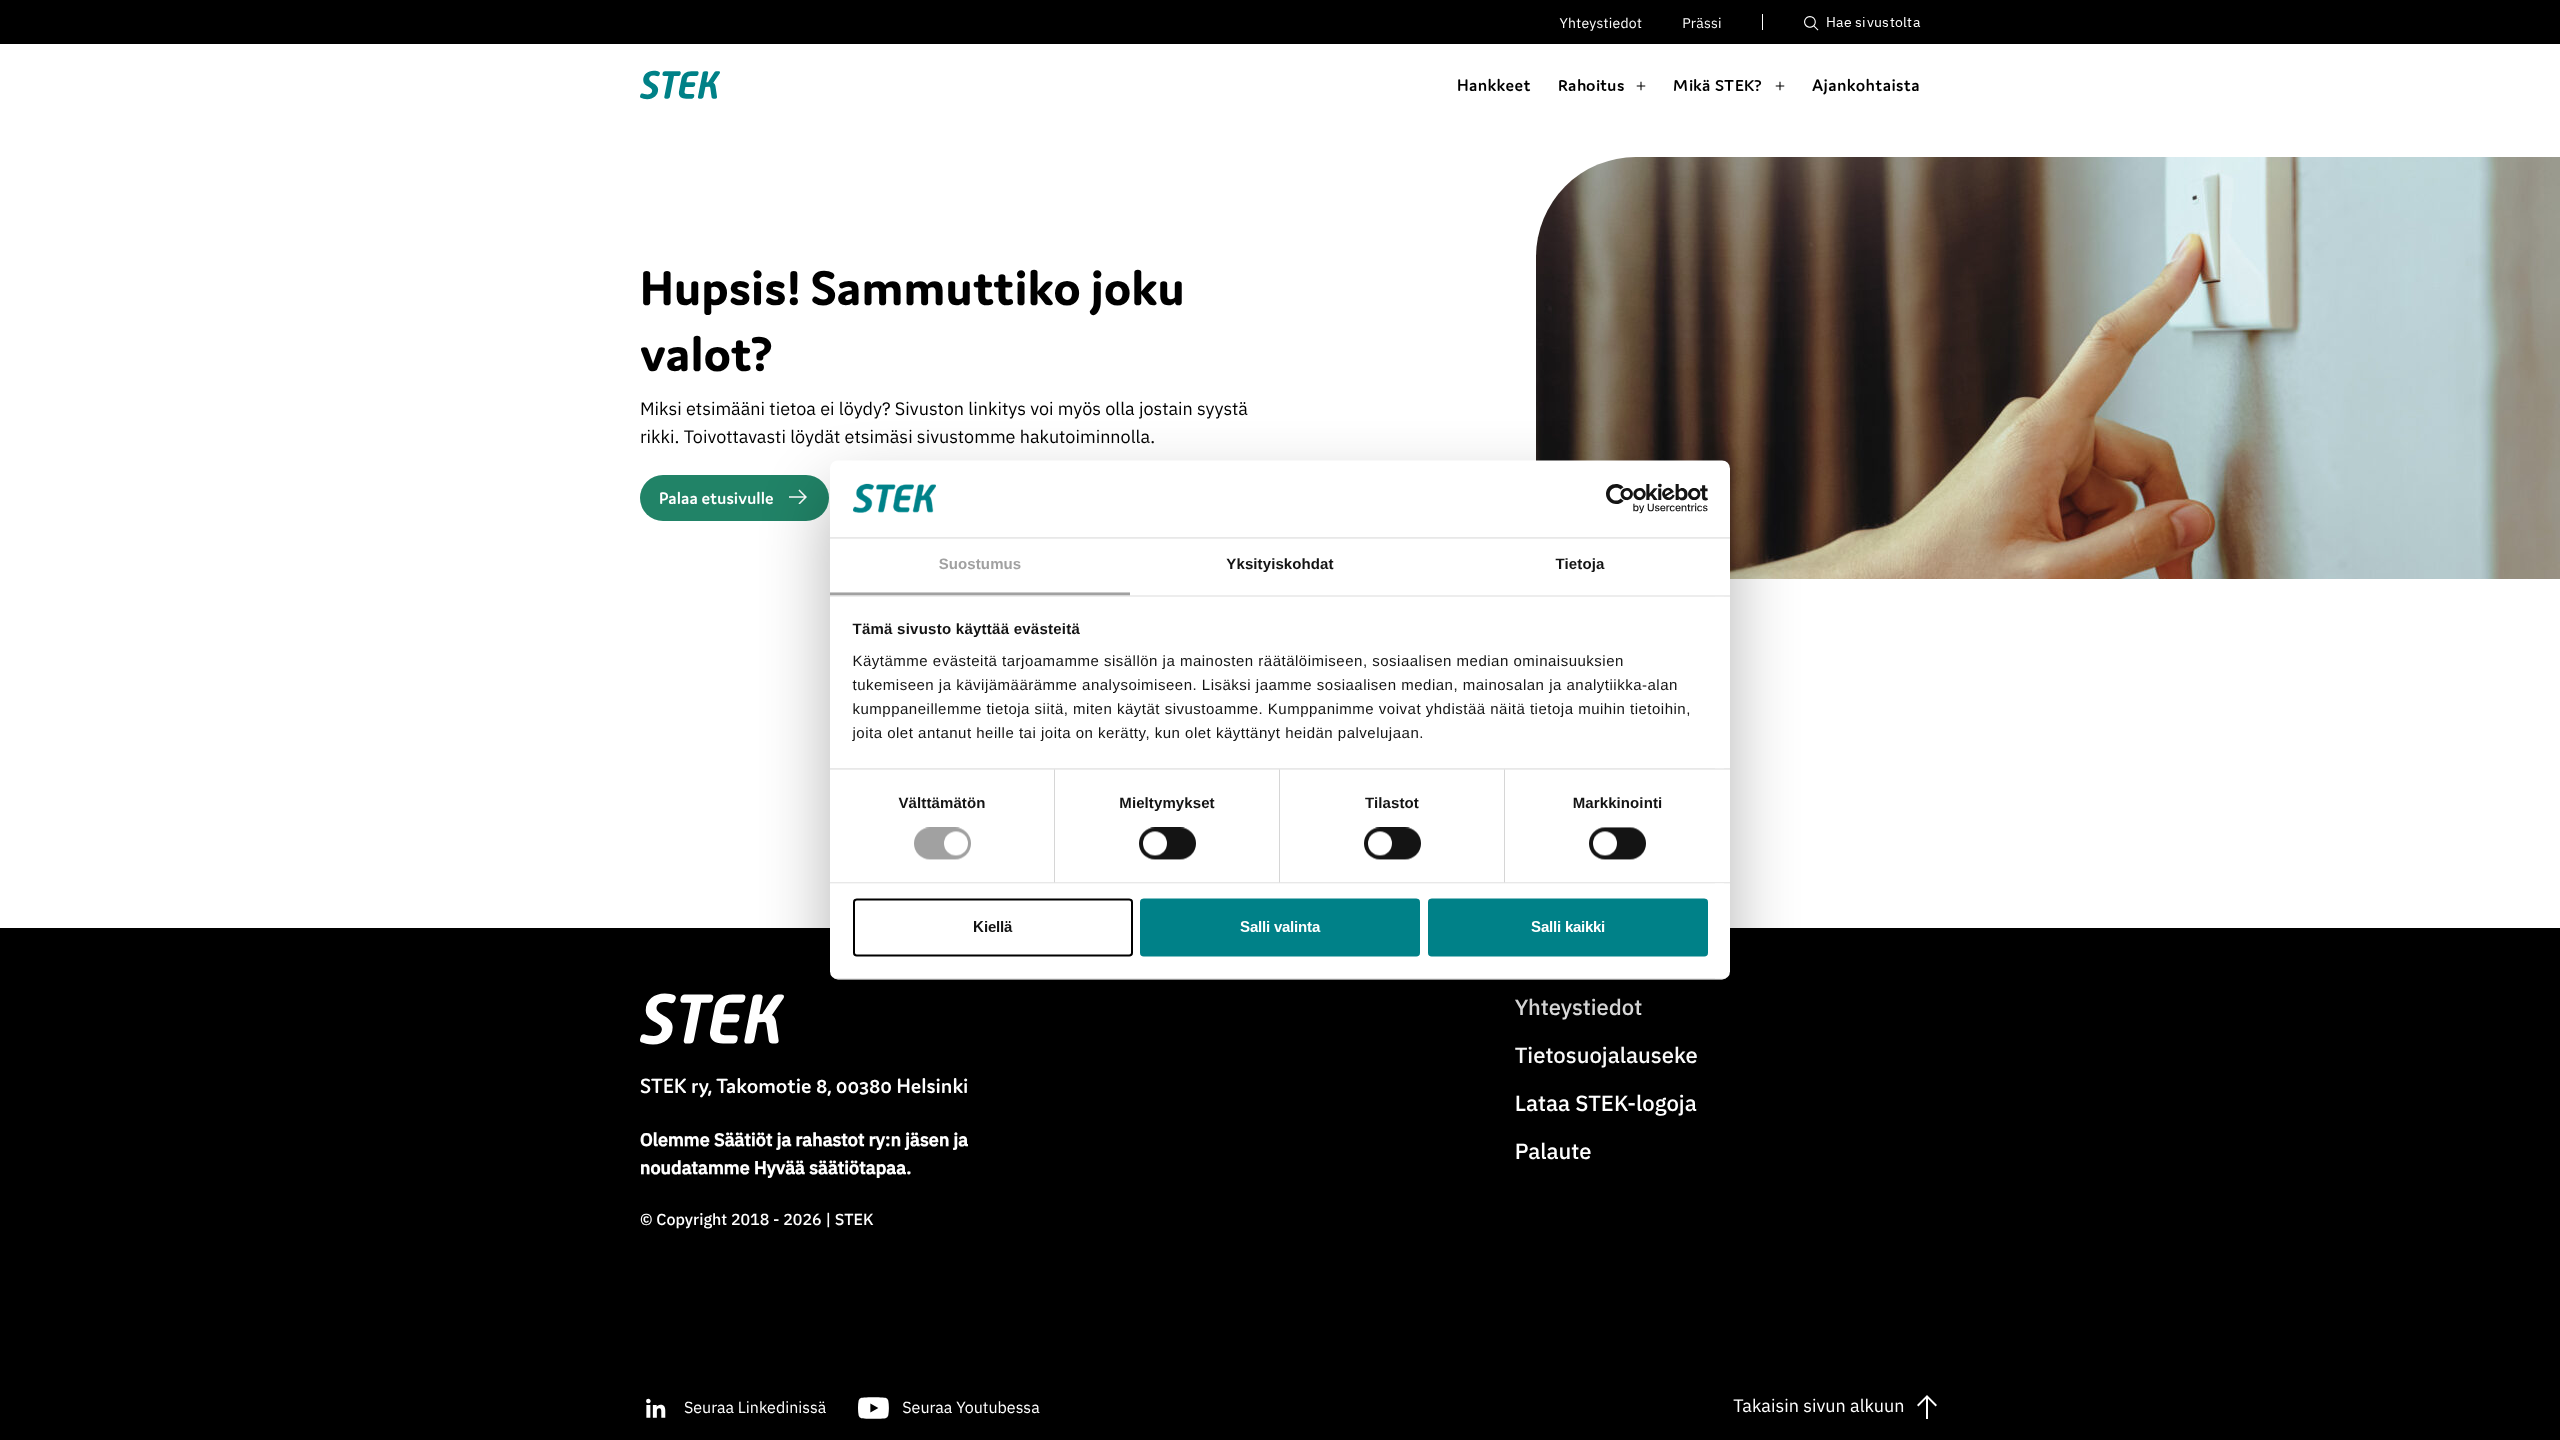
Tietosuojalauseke (1606, 1055)
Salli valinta (1280, 926)
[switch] (1167, 844)
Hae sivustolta (1871, 22)
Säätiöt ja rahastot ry (799, 1139)
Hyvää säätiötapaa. (832, 1167)
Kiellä (992, 926)
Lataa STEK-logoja (1606, 1103)
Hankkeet (1494, 85)
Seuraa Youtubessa (970, 1408)
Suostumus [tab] (980, 564)
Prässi (1702, 23)
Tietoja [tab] (1580, 564)
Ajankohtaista (1866, 85)
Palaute (1553, 1151)
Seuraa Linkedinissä (755, 1408)
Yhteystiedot (1601, 23)
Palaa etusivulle (716, 498)
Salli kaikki (1568, 926)
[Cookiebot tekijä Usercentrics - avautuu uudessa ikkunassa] (1620, 499)
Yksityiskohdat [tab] (1279, 564)
